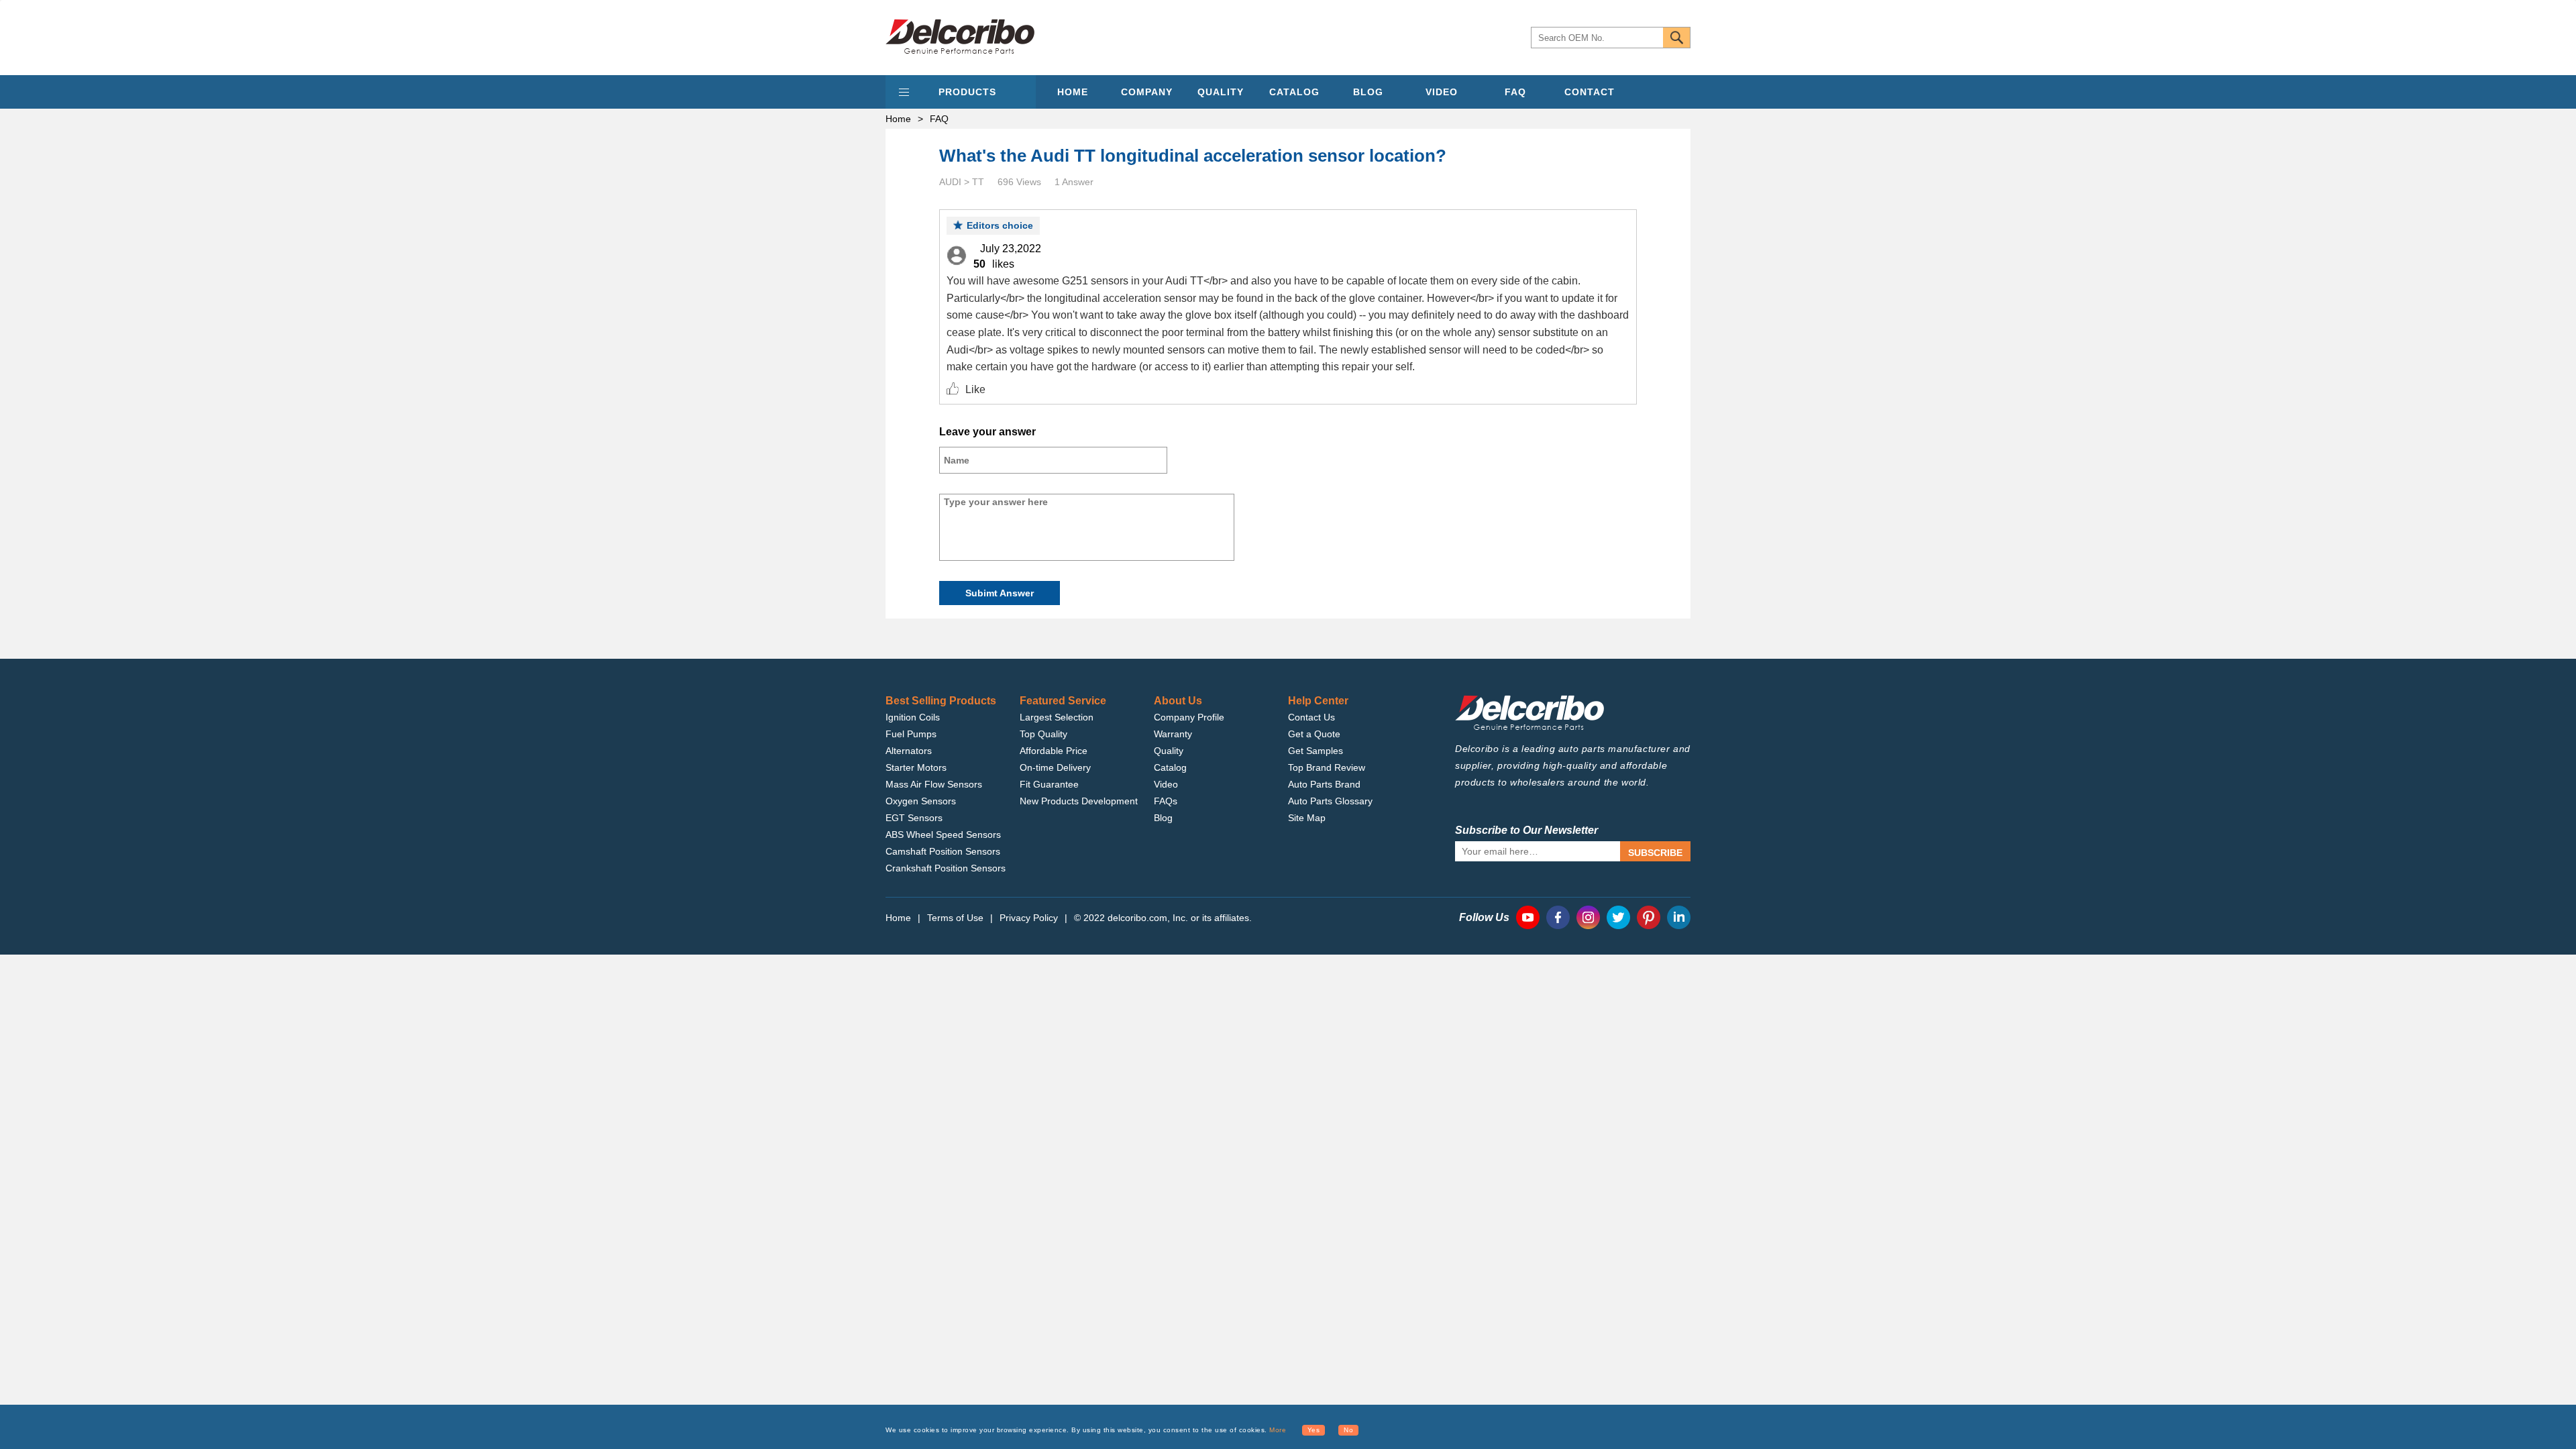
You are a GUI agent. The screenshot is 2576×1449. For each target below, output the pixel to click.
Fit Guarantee (1049, 784)
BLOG (1368, 92)
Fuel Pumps (911, 734)
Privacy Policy (1029, 918)
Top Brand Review (1327, 767)
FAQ (1515, 92)
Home (898, 119)
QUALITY (1221, 92)
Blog (1163, 818)
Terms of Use (955, 918)
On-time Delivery (1055, 767)
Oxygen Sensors (921, 801)
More (1278, 1430)
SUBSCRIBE (1655, 853)
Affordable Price (1054, 751)
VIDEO (1442, 92)
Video (1166, 784)
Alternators (909, 751)
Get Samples (1316, 751)
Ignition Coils (913, 717)
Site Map (1307, 818)
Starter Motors (916, 767)
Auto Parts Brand (1324, 784)
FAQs (1166, 801)
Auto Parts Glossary (1330, 801)
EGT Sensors (914, 818)
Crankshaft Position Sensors (946, 868)
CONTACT (1590, 92)
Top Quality (1043, 734)
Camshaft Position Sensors (943, 851)
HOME (1073, 92)
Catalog (1170, 767)
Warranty (1173, 734)
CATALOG (1294, 92)
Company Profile (1189, 717)
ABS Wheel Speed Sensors (943, 835)
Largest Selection (1057, 717)
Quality (1169, 751)
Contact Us (1311, 717)
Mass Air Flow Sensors (934, 784)
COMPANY (1147, 92)
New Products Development (1079, 801)
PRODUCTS (967, 92)
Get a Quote (1314, 734)
